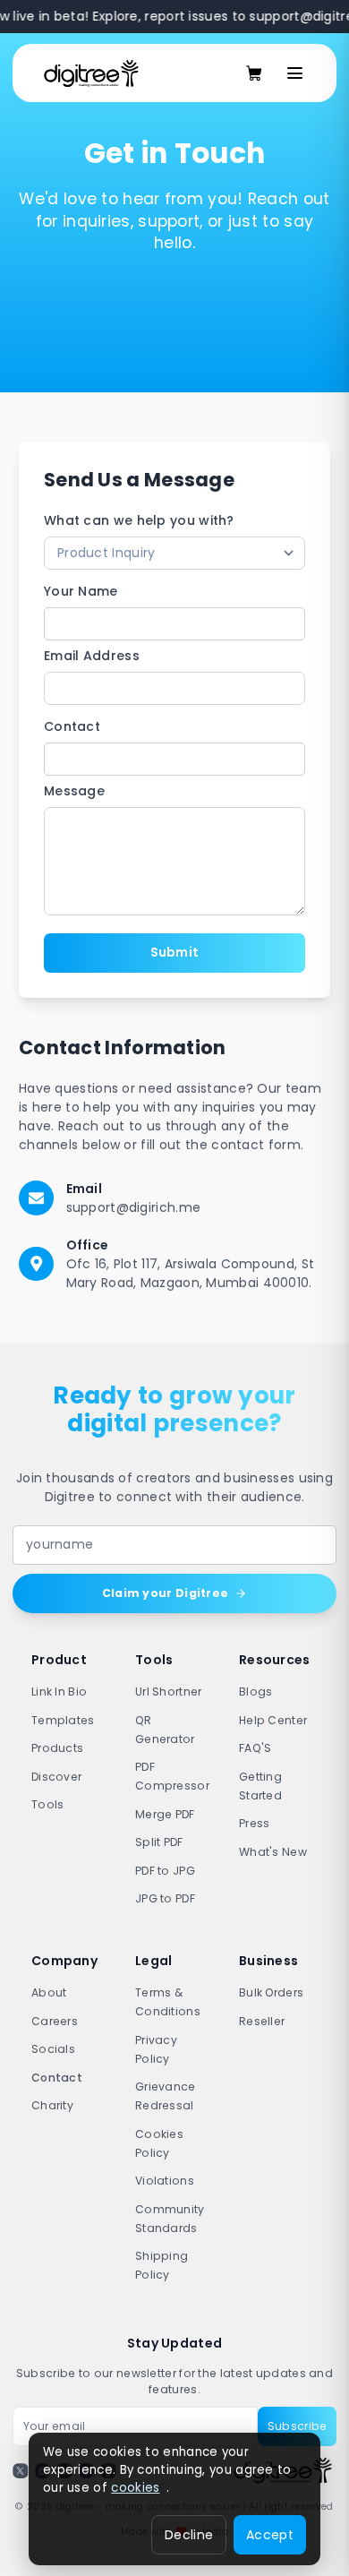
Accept (270, 2535)
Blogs (256, 1692)
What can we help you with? (139, 520)
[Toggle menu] (295, 73)
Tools (48, 1804)
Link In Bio (59, 1692)
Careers (55, 2021)
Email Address (92, 656)
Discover (56, 1777)
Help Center (273, 1720)
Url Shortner (169, 1692)
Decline (189, 2535)
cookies (135, 2488)
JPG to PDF (165, 1898)
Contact (72, 726)
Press (255, 1823)
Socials (53, 2049)
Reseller (262, 2021)
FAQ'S (255, 1748)
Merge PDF (165, 1814)
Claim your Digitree (166, 1593)
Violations (165, 2181)
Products (57, 1748)
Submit (175, 952)
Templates (63, 1720)
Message (74, 791)
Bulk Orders (271, 1992)
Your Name (81, 591)
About (49, 1992)
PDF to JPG (165, 1871)
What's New (273, 1852)
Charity (52, 2105)
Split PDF (159, 1842)
